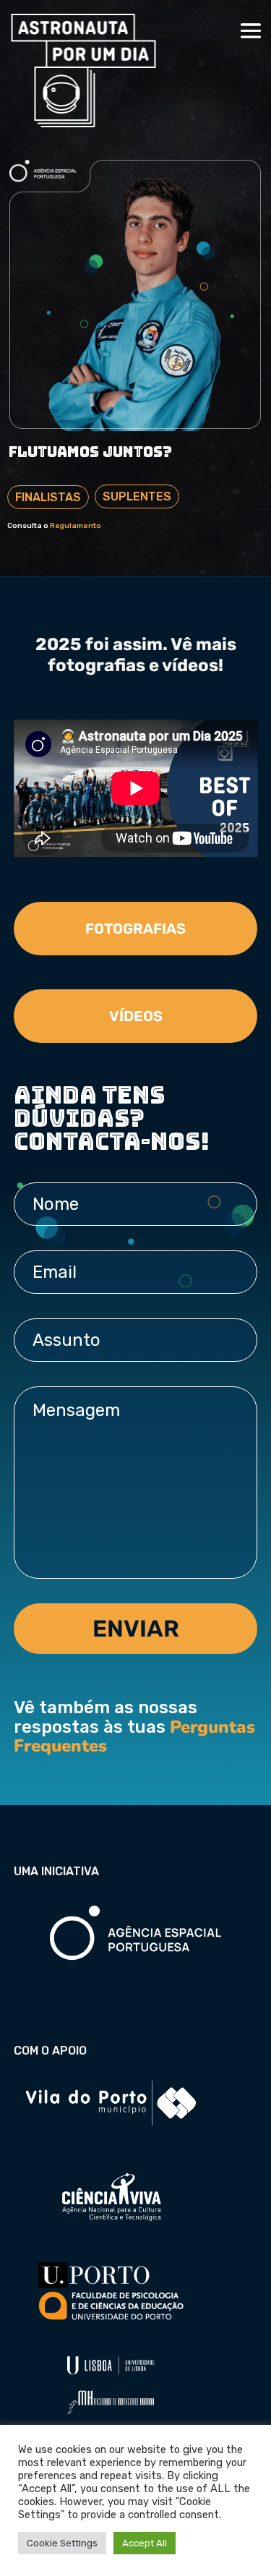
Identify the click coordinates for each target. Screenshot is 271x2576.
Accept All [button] (145, 2543)
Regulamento (76, 526)
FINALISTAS (48, 497)
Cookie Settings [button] (62, 2543)
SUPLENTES (137, 496)
